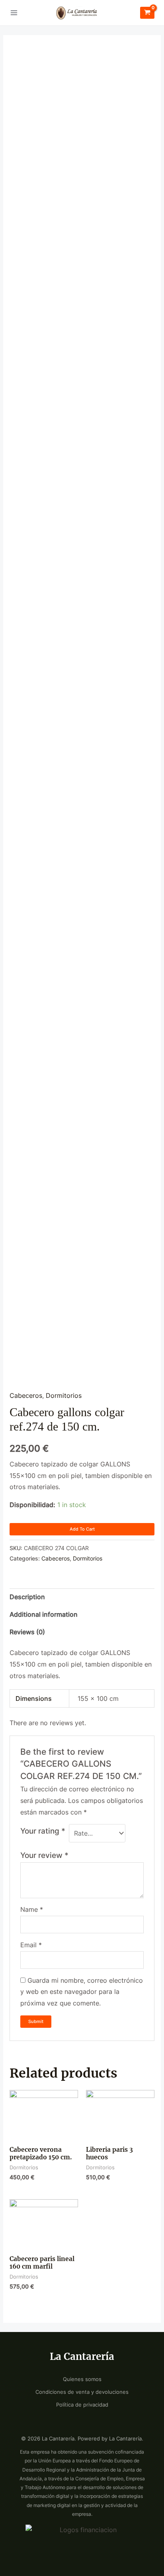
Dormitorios (64, 1396)
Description (27, 1597)
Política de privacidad (82, 2405)
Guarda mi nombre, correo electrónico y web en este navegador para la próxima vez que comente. (82, 1992)
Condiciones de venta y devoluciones (82, 2392)
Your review (44, 1855)
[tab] (82, 1597)
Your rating (43, 1831)
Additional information (44, 1615)
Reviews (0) (27, 1632)
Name (32, 1910)
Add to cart (82, 1529)
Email (31, 1945)
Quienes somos (82, 2379)
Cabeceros (26, 1396)
